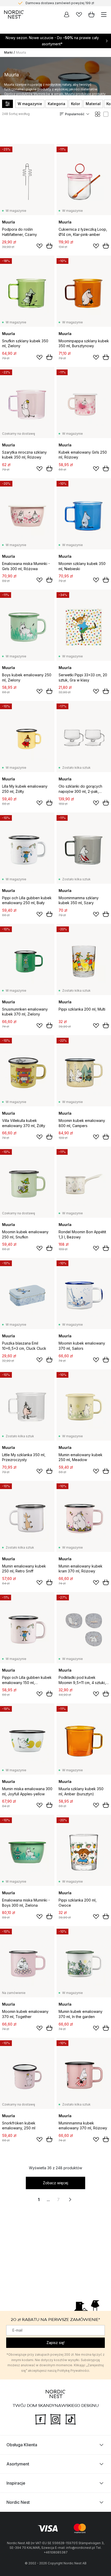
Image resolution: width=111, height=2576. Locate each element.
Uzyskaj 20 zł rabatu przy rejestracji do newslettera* (60, 3)
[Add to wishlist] (39, 246)
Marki (8, 52)
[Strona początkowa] (14, 14)
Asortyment (18, 2464)
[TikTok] (70, 2419)
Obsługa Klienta (22, 2445)
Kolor (76, 104)
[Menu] (104, 14)
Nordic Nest (18, 2502)
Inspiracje (16, 2483)
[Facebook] (41, 2419)
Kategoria (57, 104)
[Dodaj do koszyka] (49, 246)
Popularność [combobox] (75, 114)
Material (93, 104)
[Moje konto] (67, 14)
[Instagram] (55, 2419)
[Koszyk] (91, 14)
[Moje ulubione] (79, 14)
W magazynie (30, 104)
